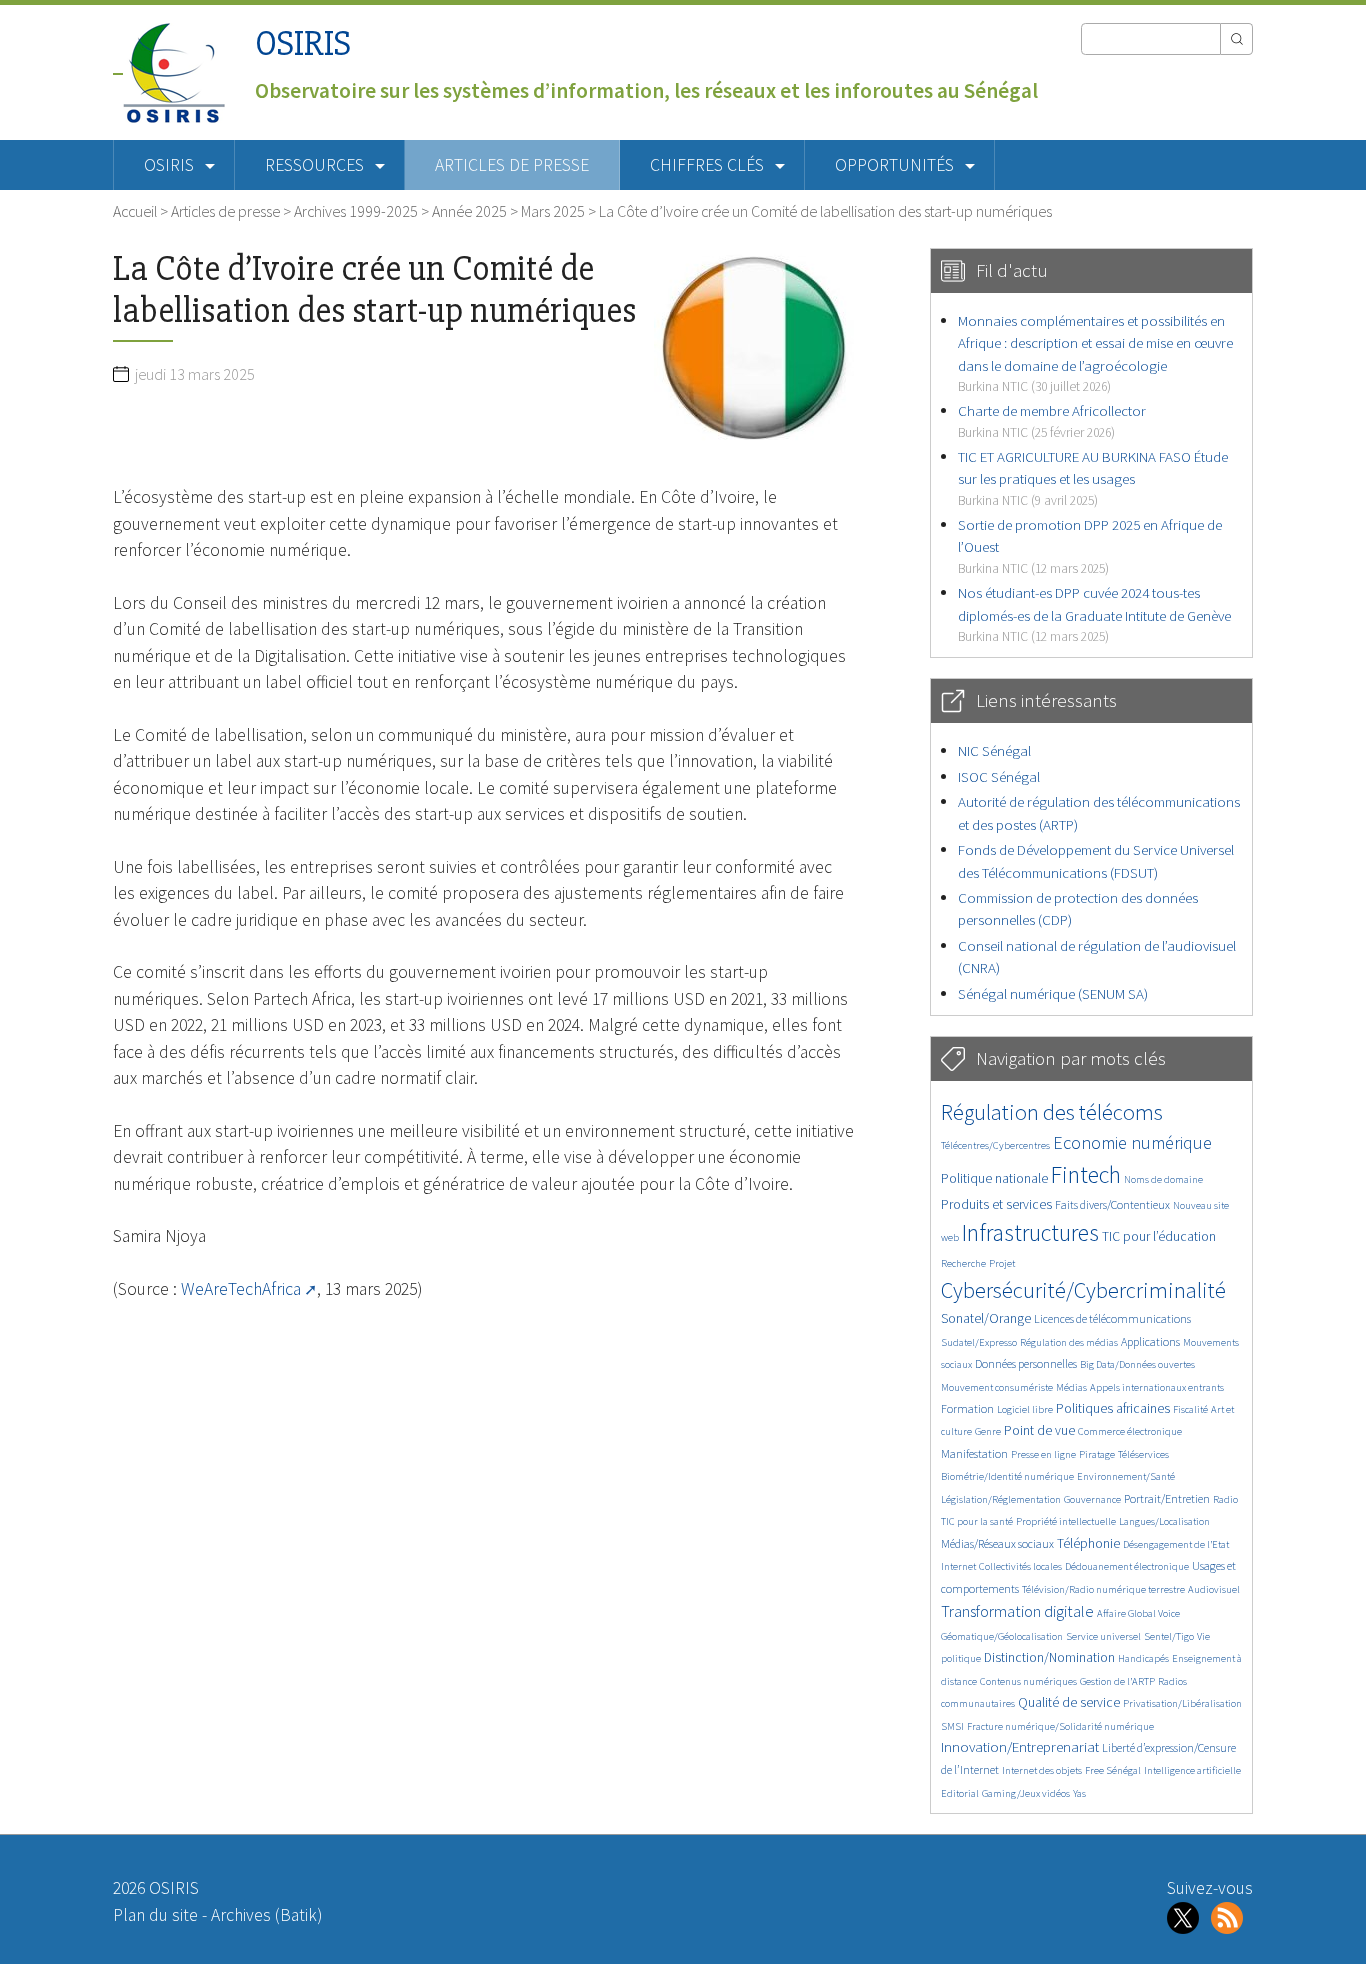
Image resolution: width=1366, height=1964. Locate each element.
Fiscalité (1190, 1409)
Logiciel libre (1025, 1409)
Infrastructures (1030, 1232)
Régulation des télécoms (1052, 1112)
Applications (1150, 1341)
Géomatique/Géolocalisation (1002, 1636)
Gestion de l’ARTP (1117, 1681)
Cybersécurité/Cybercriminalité (1083, 1290)
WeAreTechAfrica (241, 1289)
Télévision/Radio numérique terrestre (1103, 1589)
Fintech (1086, 1174)
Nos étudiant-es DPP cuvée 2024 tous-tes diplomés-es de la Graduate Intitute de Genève (1094, 614)
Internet (958, 1566)
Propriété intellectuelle (1066, 1521)
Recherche (963, 1263)
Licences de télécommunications (1112, 1318)
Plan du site (155, 1915)
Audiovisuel (1214, 1589)
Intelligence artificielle (1192, 1770)
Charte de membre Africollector (1052, 420)
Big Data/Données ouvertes (1137, 1364)
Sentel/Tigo (1169, 1636)
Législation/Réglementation (1001, 1499)
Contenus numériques (1028, 1681)
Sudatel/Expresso (979, 1342)
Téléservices (1143, 1454)
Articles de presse (512, 165)
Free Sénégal (1113, 1770)
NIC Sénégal (994, 750)
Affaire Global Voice (1138, 1613)
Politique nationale (994, 1178)
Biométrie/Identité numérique (1007, 1476)
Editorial (960, 1793)
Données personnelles (1026, 1363)
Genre (988, 1431)
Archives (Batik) (266, 1915)
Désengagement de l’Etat (1176, 1544)
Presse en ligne (1043, 1454)
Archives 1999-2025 (356, 211)
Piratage (1097, 1454)
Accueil (135, 211)
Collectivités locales (1020, 1566)
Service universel (1103, 1636)
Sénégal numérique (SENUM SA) (1053, 993)
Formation (967, 1408)
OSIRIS (303, 43)
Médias (1071, 1387)
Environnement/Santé (1126, 1476)
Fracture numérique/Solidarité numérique (1060, 1726)
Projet (1002, 1263)
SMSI (952, 1726)
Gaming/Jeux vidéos (1026, 1793)
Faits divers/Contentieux (1112, 1204)
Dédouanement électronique (1127, 1566)
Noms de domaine (1163, 1179)
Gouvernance (1092, 1499)
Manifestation (974, 1453)
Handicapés (1143, 1658)
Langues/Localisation (1164, 1521)
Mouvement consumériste (997, 1387)
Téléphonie (1088, 1543)
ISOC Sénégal (999, 776)
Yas (1079, 1793)
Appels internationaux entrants (1157, 1387)
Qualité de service (1069, 1702)
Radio (1225, 1499)
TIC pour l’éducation (1159, 1236)
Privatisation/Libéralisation (1182, 1703)
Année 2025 (469, 211)
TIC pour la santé (977, 1521)
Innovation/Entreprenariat (1020, 1746)
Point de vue (1039, 1430)
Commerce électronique (1130, 1431)
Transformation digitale (1017, 1611)
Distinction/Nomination (1049, 1657)
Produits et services (996, 1204)
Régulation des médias (1069, 1342)
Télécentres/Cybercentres (995, 1145)
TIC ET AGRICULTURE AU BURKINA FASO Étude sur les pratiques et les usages (1093, 478)
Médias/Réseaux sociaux (997, 1543)
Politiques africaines (1113, 1408)
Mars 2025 (553, 211)
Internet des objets (1042, 1770)
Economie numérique (1132, 1142)
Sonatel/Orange (986, 1318)
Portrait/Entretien (1167, 1498)
